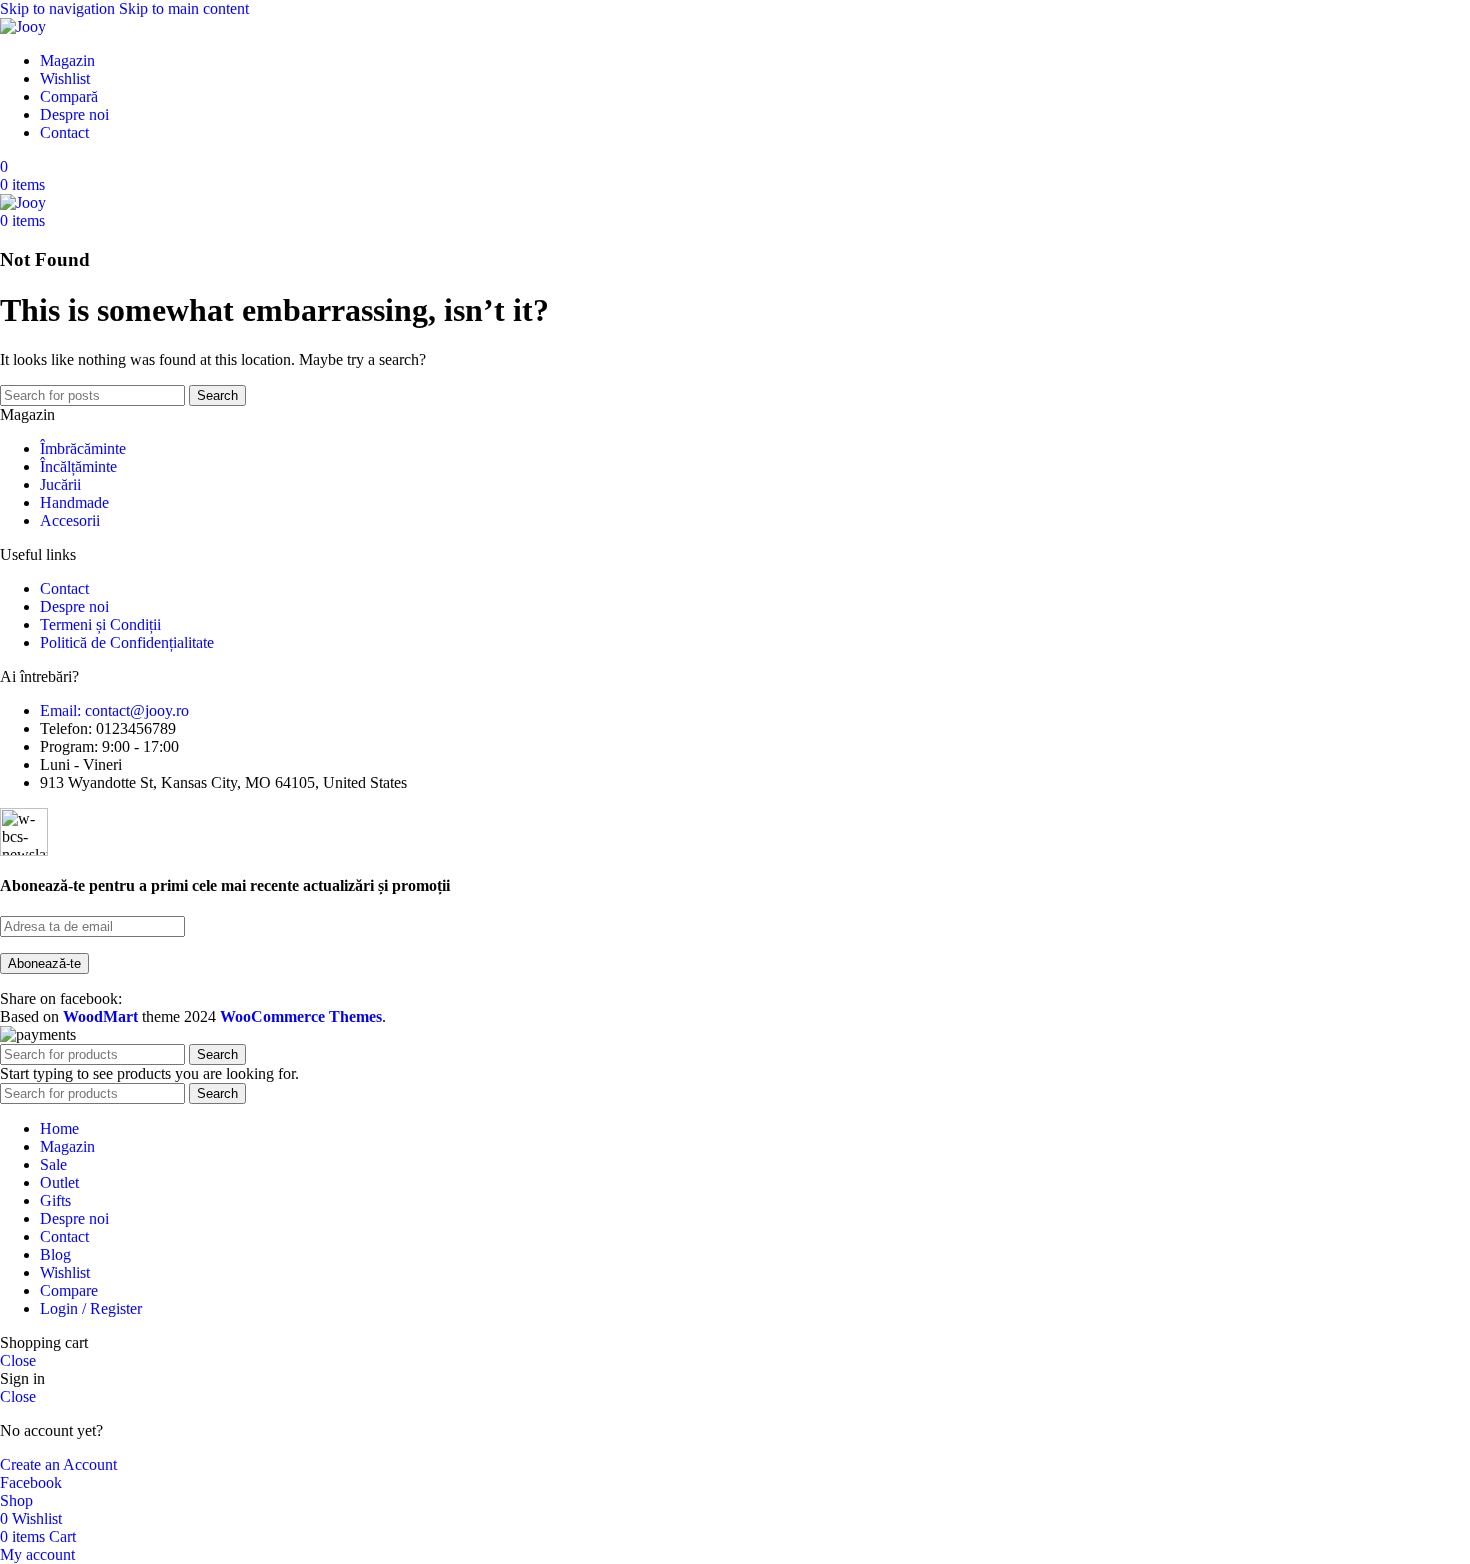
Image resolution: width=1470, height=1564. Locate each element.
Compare (69, 1290)
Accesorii (70, 520)
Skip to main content (184, 8)
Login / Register (91, 1308)
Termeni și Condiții (100, 624)
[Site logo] (23, 26)
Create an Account (58, 1464)
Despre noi (74, 606)
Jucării (60, 484)
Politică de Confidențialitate (127, 642)
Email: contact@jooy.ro (114, 710)
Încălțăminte (78, 466)
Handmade (74, 502)
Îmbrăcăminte (83, 448)
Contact (64, 588)
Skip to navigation (59, 8)
